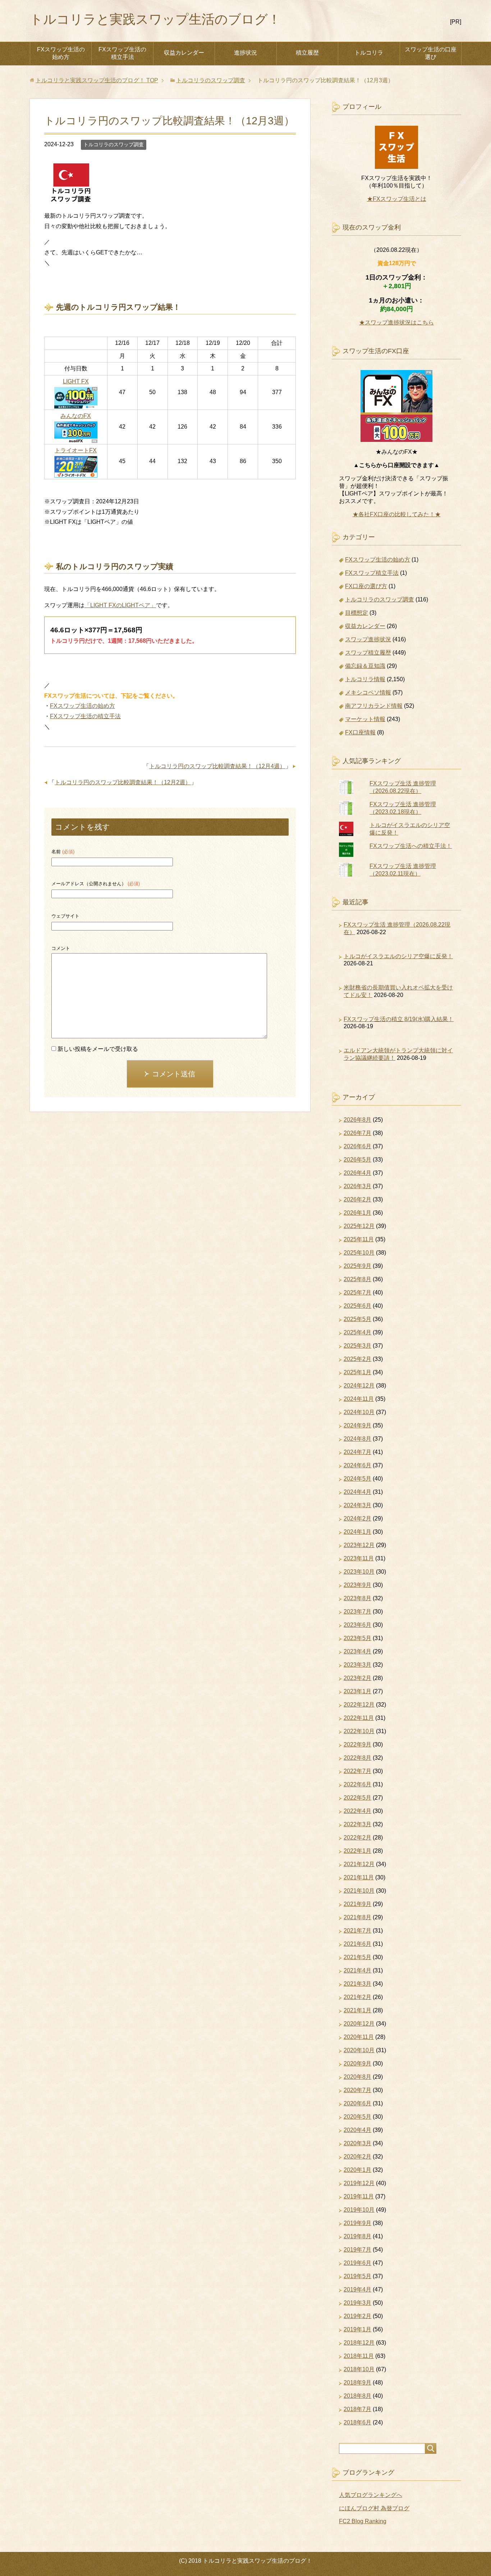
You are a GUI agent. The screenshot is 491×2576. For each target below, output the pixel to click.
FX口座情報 (360, 732)
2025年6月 (357, 1306)
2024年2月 (357, 1518)
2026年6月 (357, 1146)
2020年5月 (357, 2117)
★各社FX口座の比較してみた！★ (397, 514)
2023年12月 (359, 1545)
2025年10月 (359, 1253)
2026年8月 (357, 1120)
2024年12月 (359, 1386)
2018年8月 (357, 2396)
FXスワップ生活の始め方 (61, 53)
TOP (97, 80)
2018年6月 (357, 2422)
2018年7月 (357, 2409)
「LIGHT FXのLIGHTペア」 (120, 605)
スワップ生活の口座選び (431, 53)
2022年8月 (357, 1758)
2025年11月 (359, 1239)
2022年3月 (357, 1824)
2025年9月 (357, 1266)
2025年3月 (357, 1346)
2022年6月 (357, 1784)
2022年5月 (357, 1798)
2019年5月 (357, 2276)
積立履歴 (307, 53)
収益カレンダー (184, 53)
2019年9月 (357, 2223)
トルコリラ (369, 53)
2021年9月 (357, 1904)
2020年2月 (357, 2157)
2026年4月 (357, 1173)
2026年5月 (357, 1160)
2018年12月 (359, 2343)
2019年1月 (357, 2329)
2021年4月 (357, 1970)
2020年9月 (357, 2063)
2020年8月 (357, 2077)
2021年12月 (359, 1864)
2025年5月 (357, 1319)
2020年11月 (359, 2037)
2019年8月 (357, 2236)
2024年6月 (357, 1465)
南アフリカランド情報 (374, 706)
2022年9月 (357, 1744)
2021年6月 (357, 1944)
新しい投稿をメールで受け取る (98, 1049)
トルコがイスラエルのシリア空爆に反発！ (398, 956)
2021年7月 (357, 1931)
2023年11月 (359, 1558)
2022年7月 (357, 1771)
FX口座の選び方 (366, 586)
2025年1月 (357, 1372)
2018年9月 (357, 2383)
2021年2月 (357, 1997)
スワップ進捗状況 (368, 639)
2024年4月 (357, 1492)
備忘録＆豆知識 (365, 666)
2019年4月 (357, 2289)
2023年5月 (357, 1638)
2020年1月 (357, 2170)
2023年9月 (357, 1585)
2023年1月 (357, 1691)
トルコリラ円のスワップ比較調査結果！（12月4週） (217, 766)
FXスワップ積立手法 (372, 573)
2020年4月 (357, 2130)
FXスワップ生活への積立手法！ (411, 846)
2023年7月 (357, 1612)
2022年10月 (359, 1731)
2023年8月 (357, 1598)
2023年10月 (359, 1572)
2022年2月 (357, 1838)
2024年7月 (357, 1452)
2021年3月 (357, 1984)
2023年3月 (357, 1665)
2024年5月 (357, 1479)
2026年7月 (357, 1133)
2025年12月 (359, 1226)
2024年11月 (359, 1399)
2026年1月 (357, 1213)
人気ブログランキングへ (371, 2495)
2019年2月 (357, 2316)
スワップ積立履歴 (368, 653)
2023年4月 (357, 1651)
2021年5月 (357, 1957)
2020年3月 (357, 2143)
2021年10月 (359, 1891)
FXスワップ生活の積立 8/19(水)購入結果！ (399, 1019)
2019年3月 (357, 2303)
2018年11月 (359, 2356)
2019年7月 (357, 2250)
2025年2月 (357, 1359)
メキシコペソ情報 (368, 693)
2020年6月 (357, 2103)
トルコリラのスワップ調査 (114, 144)
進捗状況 (245, 53)
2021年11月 (359, 1877)
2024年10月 (359, 1412)
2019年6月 (357, 2263)
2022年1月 (357, 1851)
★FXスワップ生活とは (397, 199)
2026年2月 (357, 1199)
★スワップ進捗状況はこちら (396, 322)
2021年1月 (357, 2010)
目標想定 (357, 613)
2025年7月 (357, 1292)
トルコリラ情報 (365, 679)
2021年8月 (357, 1917)
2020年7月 (357, 2090)
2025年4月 (357, 1332)
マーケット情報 (365, 719)
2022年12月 (359, 1705)
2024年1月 (357, 1532)
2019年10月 (359, 2210)
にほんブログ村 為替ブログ (374, 2508)
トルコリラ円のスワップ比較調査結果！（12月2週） (123, 782)
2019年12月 (359, 2183)
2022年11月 (359, 1718)
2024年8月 (357, 1439)
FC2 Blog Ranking (363, 2521)
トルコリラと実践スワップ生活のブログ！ (155, 19)
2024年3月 (357, 1505)
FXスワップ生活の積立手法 (122, 53)
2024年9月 (357, 1425)
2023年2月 (357, 1678)
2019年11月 (359, 2196)
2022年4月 (357, 1811)
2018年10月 (359, 2369)
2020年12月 (359, 2024)
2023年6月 (357, 1625)
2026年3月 (357, 1186)
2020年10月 (359, 2050)
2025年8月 (357, 1279)
